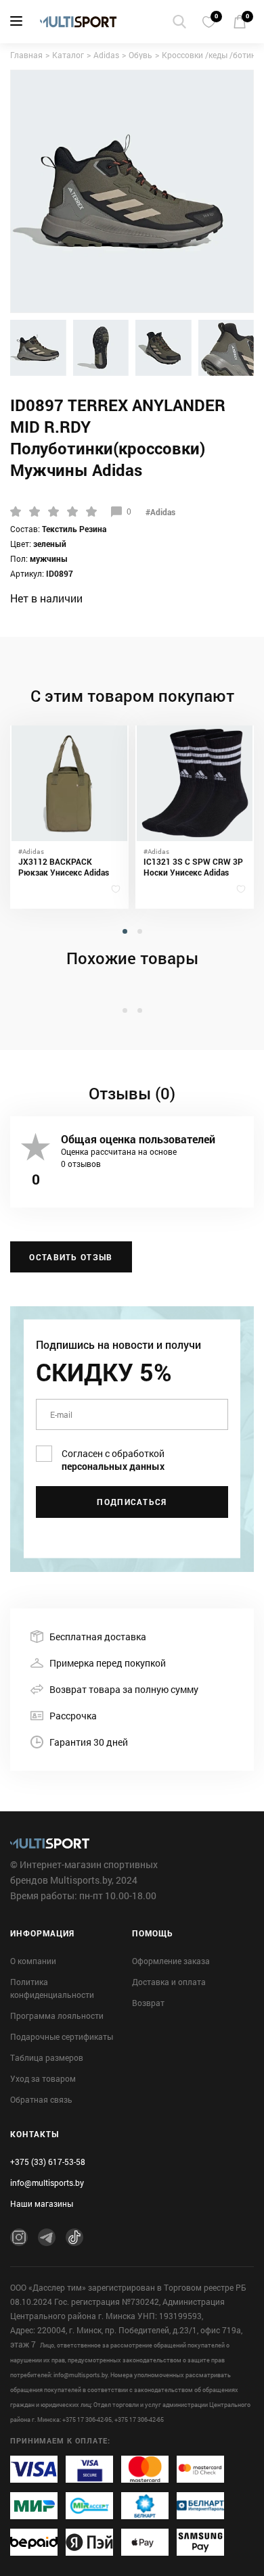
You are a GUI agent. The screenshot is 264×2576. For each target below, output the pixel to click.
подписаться (132, 1502)
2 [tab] (141, 941)
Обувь (140, 55)
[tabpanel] (69, 817)
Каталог (68, 55)
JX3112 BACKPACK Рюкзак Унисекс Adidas (64, 867)
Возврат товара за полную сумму (124, 1689)
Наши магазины (42, 2203)
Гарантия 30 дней (89, 1742)
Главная (26, 55)
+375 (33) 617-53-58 (48, 2162)
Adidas (106, 55)
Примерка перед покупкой (108, 1663)
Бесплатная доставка (98, 1637)
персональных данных (113, 1466)
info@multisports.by (47, 2183)
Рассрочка (73, 1716)
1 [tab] (127, 941)
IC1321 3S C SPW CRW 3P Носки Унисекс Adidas (193, 867)
